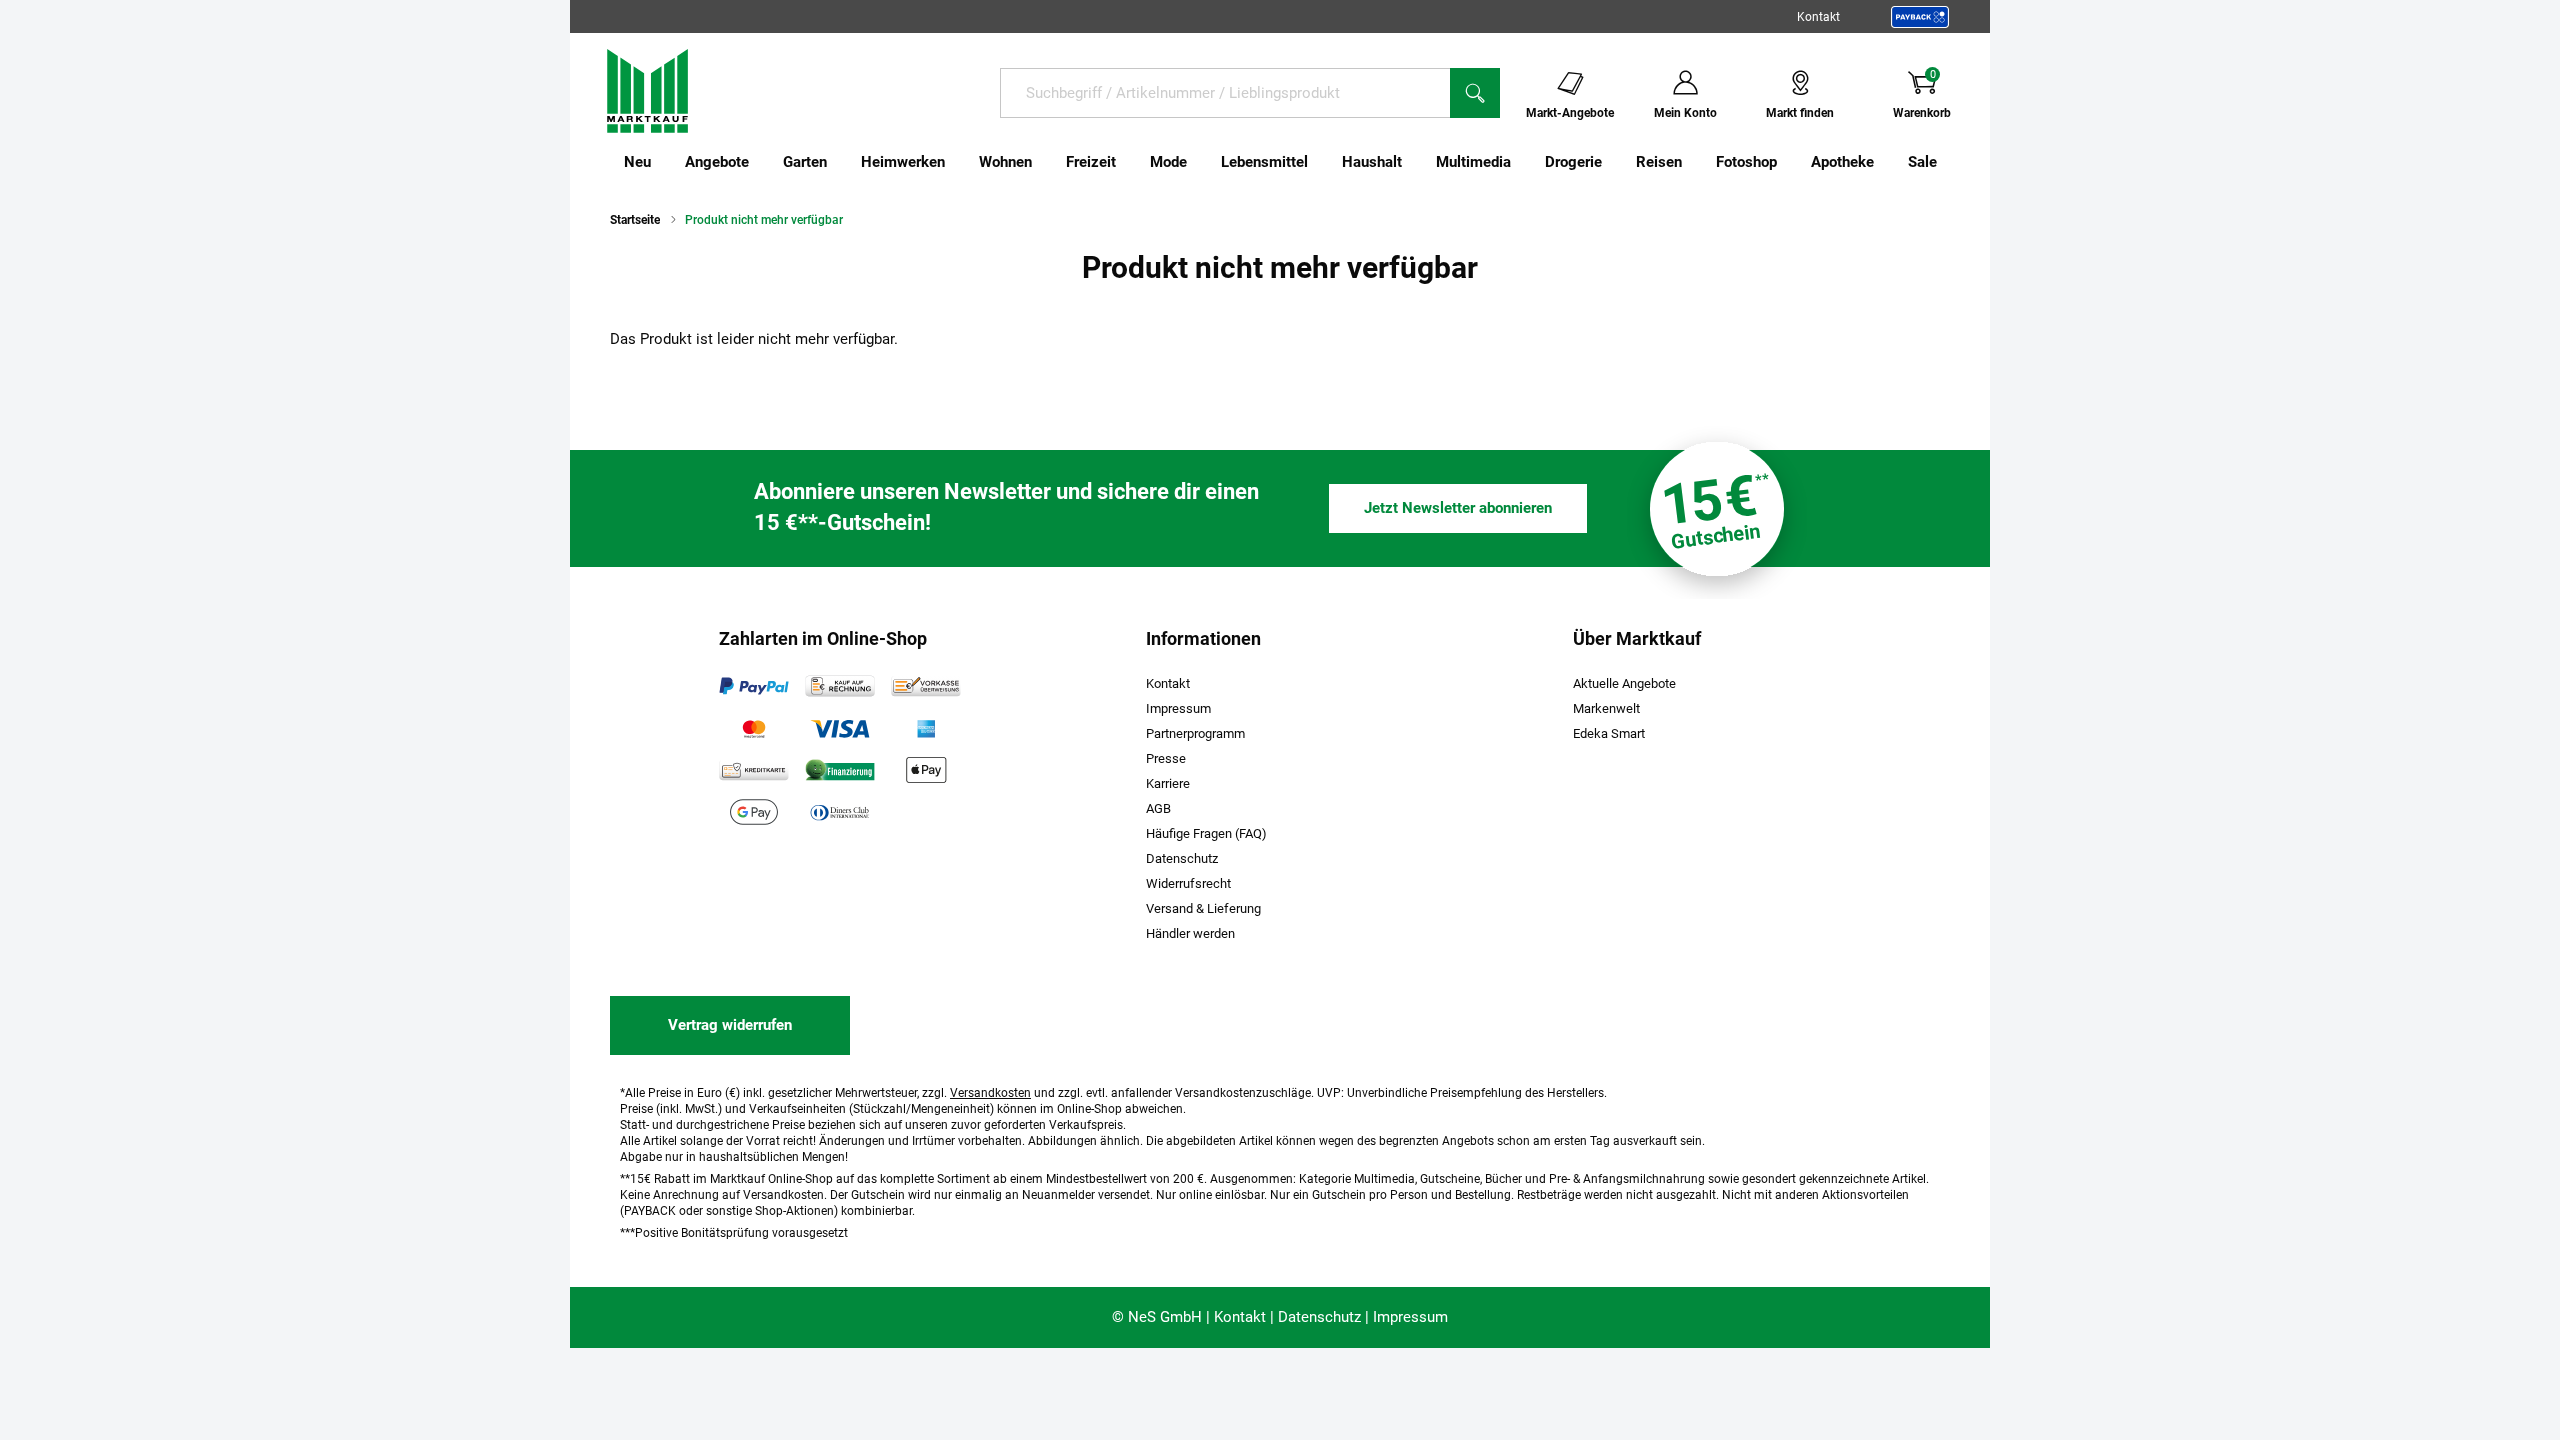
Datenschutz (1182, 858)
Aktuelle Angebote (1624, 683)
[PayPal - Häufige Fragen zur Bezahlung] (754, 686)
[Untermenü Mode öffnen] (1200, 162)
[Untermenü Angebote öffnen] (762, 162)
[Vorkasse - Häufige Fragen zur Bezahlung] (926, 686)
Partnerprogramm (1195, 733)
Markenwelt (1606, 708)
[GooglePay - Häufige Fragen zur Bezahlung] (754, 812)
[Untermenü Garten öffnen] (840, 162)
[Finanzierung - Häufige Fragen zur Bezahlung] (840, 770)
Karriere (1168, 783)
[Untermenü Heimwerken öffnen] (958, 162)
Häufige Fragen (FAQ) (1206, 833)
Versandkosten (990, 1093)
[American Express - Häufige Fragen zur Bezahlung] (926, 728)
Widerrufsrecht (1188, 883)
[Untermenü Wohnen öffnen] (1045, 162)
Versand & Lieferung (1203, 908)
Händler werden (1190, 933)
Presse (1166, 758)
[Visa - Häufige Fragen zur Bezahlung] (840, 728)
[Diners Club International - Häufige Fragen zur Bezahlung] (840, 812)
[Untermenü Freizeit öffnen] (1129, 162)
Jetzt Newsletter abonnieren (1458, 508)
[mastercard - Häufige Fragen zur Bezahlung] (754, 728)
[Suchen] (1475, 93)
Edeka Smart (1609, 733)
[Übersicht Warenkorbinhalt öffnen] (1967, 92)
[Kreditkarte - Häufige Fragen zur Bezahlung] (754, 770)
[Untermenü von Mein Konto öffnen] (1730, 92)
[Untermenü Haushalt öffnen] (1415, 162)
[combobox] (1225, 93)
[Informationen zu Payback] (1920, 17)
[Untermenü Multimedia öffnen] (1524, 162)
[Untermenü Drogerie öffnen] (1615, 162)
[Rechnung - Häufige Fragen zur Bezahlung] (840, 686)
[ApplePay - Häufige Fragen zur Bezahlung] (926, 770)
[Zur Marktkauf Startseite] (647, 90)
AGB (1158, 808)
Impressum (1178, 708)
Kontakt (1818, 17)
